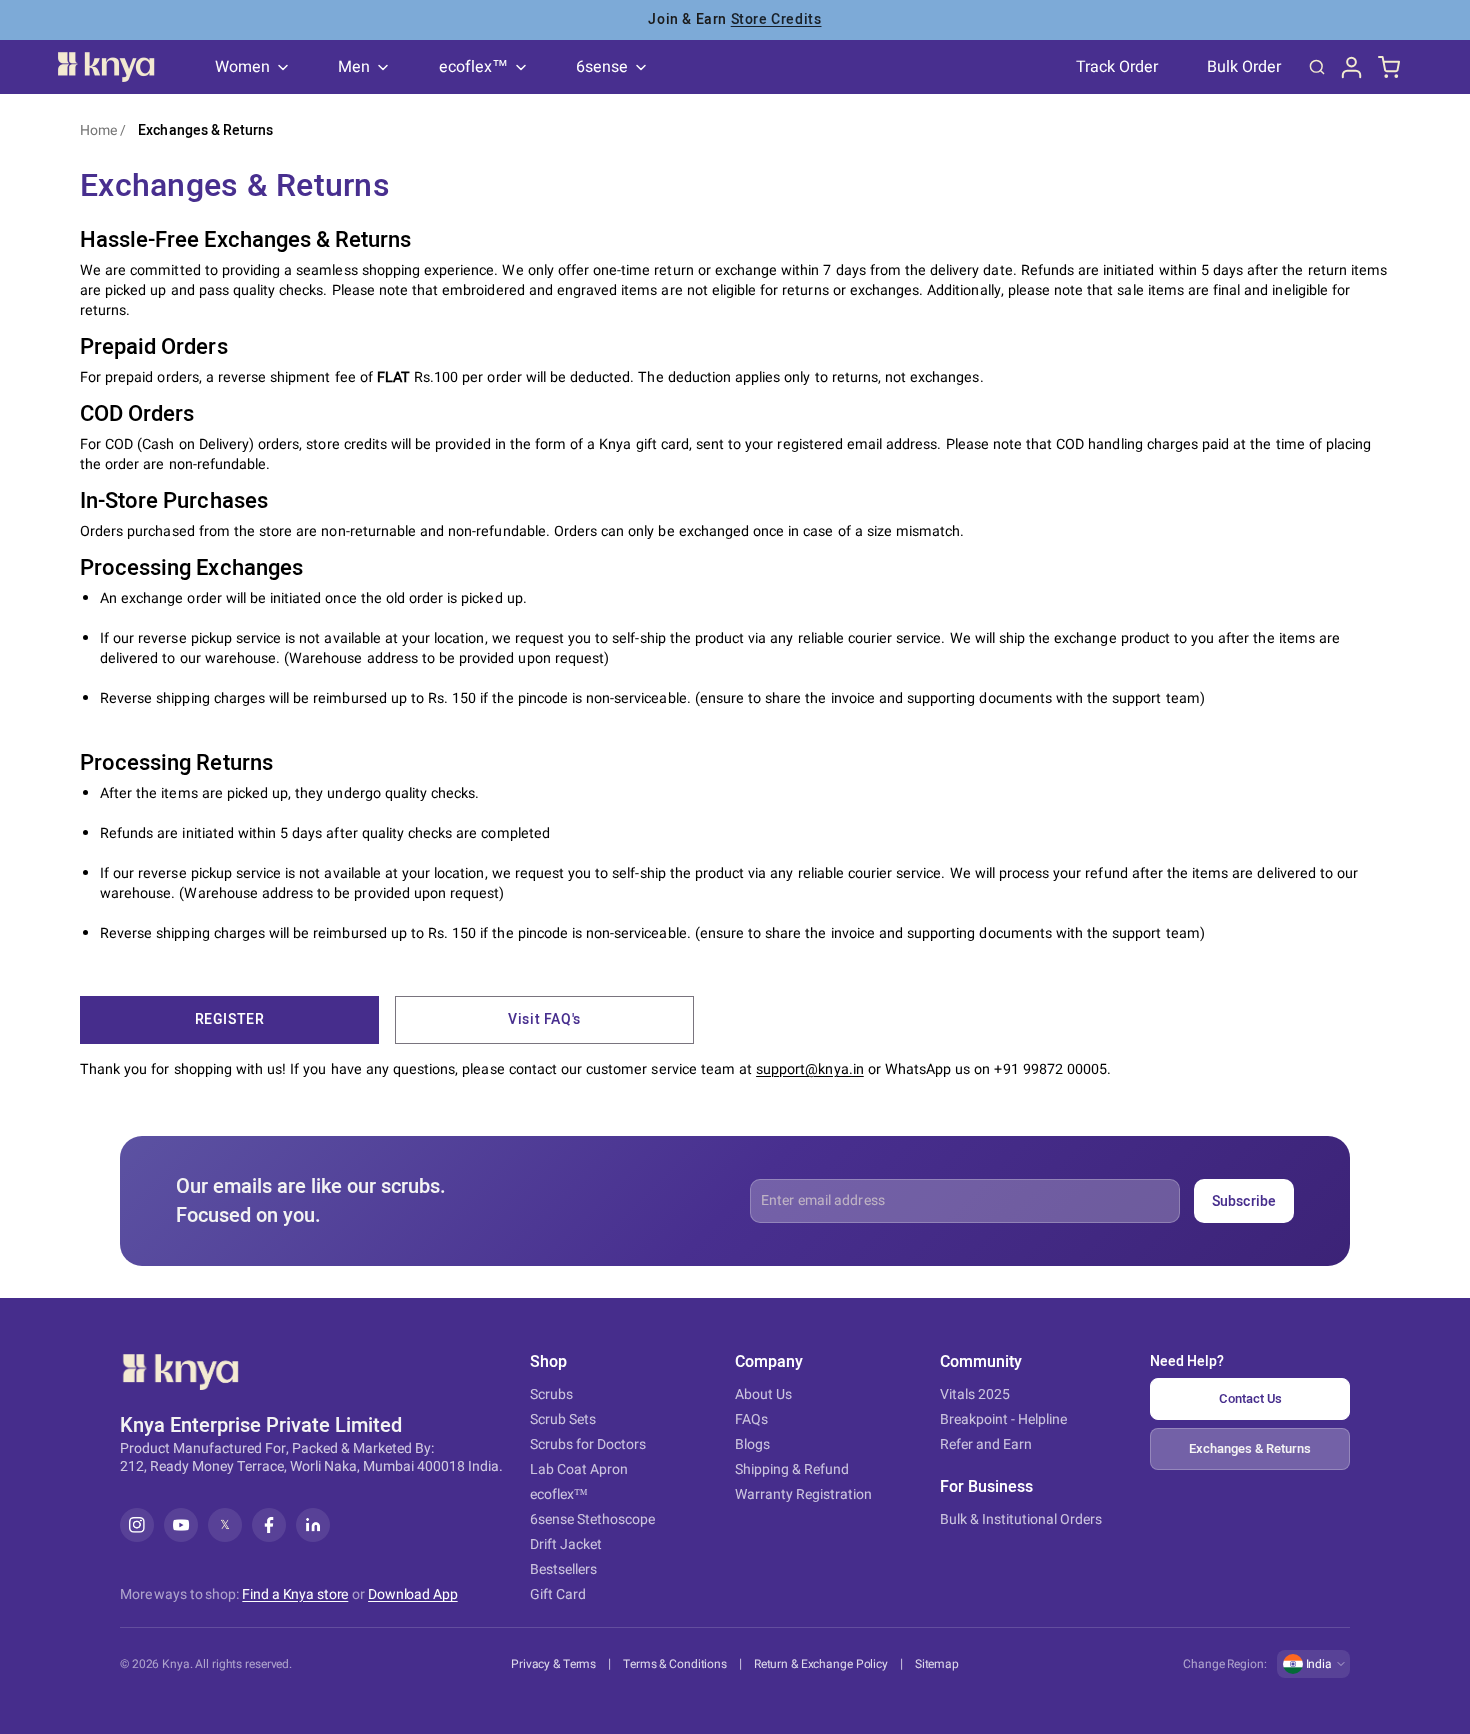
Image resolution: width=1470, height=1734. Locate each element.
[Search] (1317, 67)
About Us (763, 1394)
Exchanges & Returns (205, 130)
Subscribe (1244, 1201)
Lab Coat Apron (579, 1469)
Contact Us (1250, 1398)
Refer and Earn (986, 1444)
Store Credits (776, 19)
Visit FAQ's (544, 1019)
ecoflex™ (559, 1494)
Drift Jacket (566, 1544)
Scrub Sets (563, 1419)
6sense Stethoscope (592, 1519)
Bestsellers (563, 1569)
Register (230, 1019)
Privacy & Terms (553, 1664)
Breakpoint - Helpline (1003, 1419)
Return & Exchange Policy (821, 1664)
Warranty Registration (803, 1494)
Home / (103, 130)
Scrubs (551, 1394)
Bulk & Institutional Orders (1021, 1519)
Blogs (752, 1444)
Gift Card (558, 1594)
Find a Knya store (295, 1594)
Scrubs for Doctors (588, 1444)
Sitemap (937, 1664)
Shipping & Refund (792, 1469)
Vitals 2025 (975, 1394)
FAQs (751, 1419)
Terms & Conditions (675, 1664)
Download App (413, 1595)
